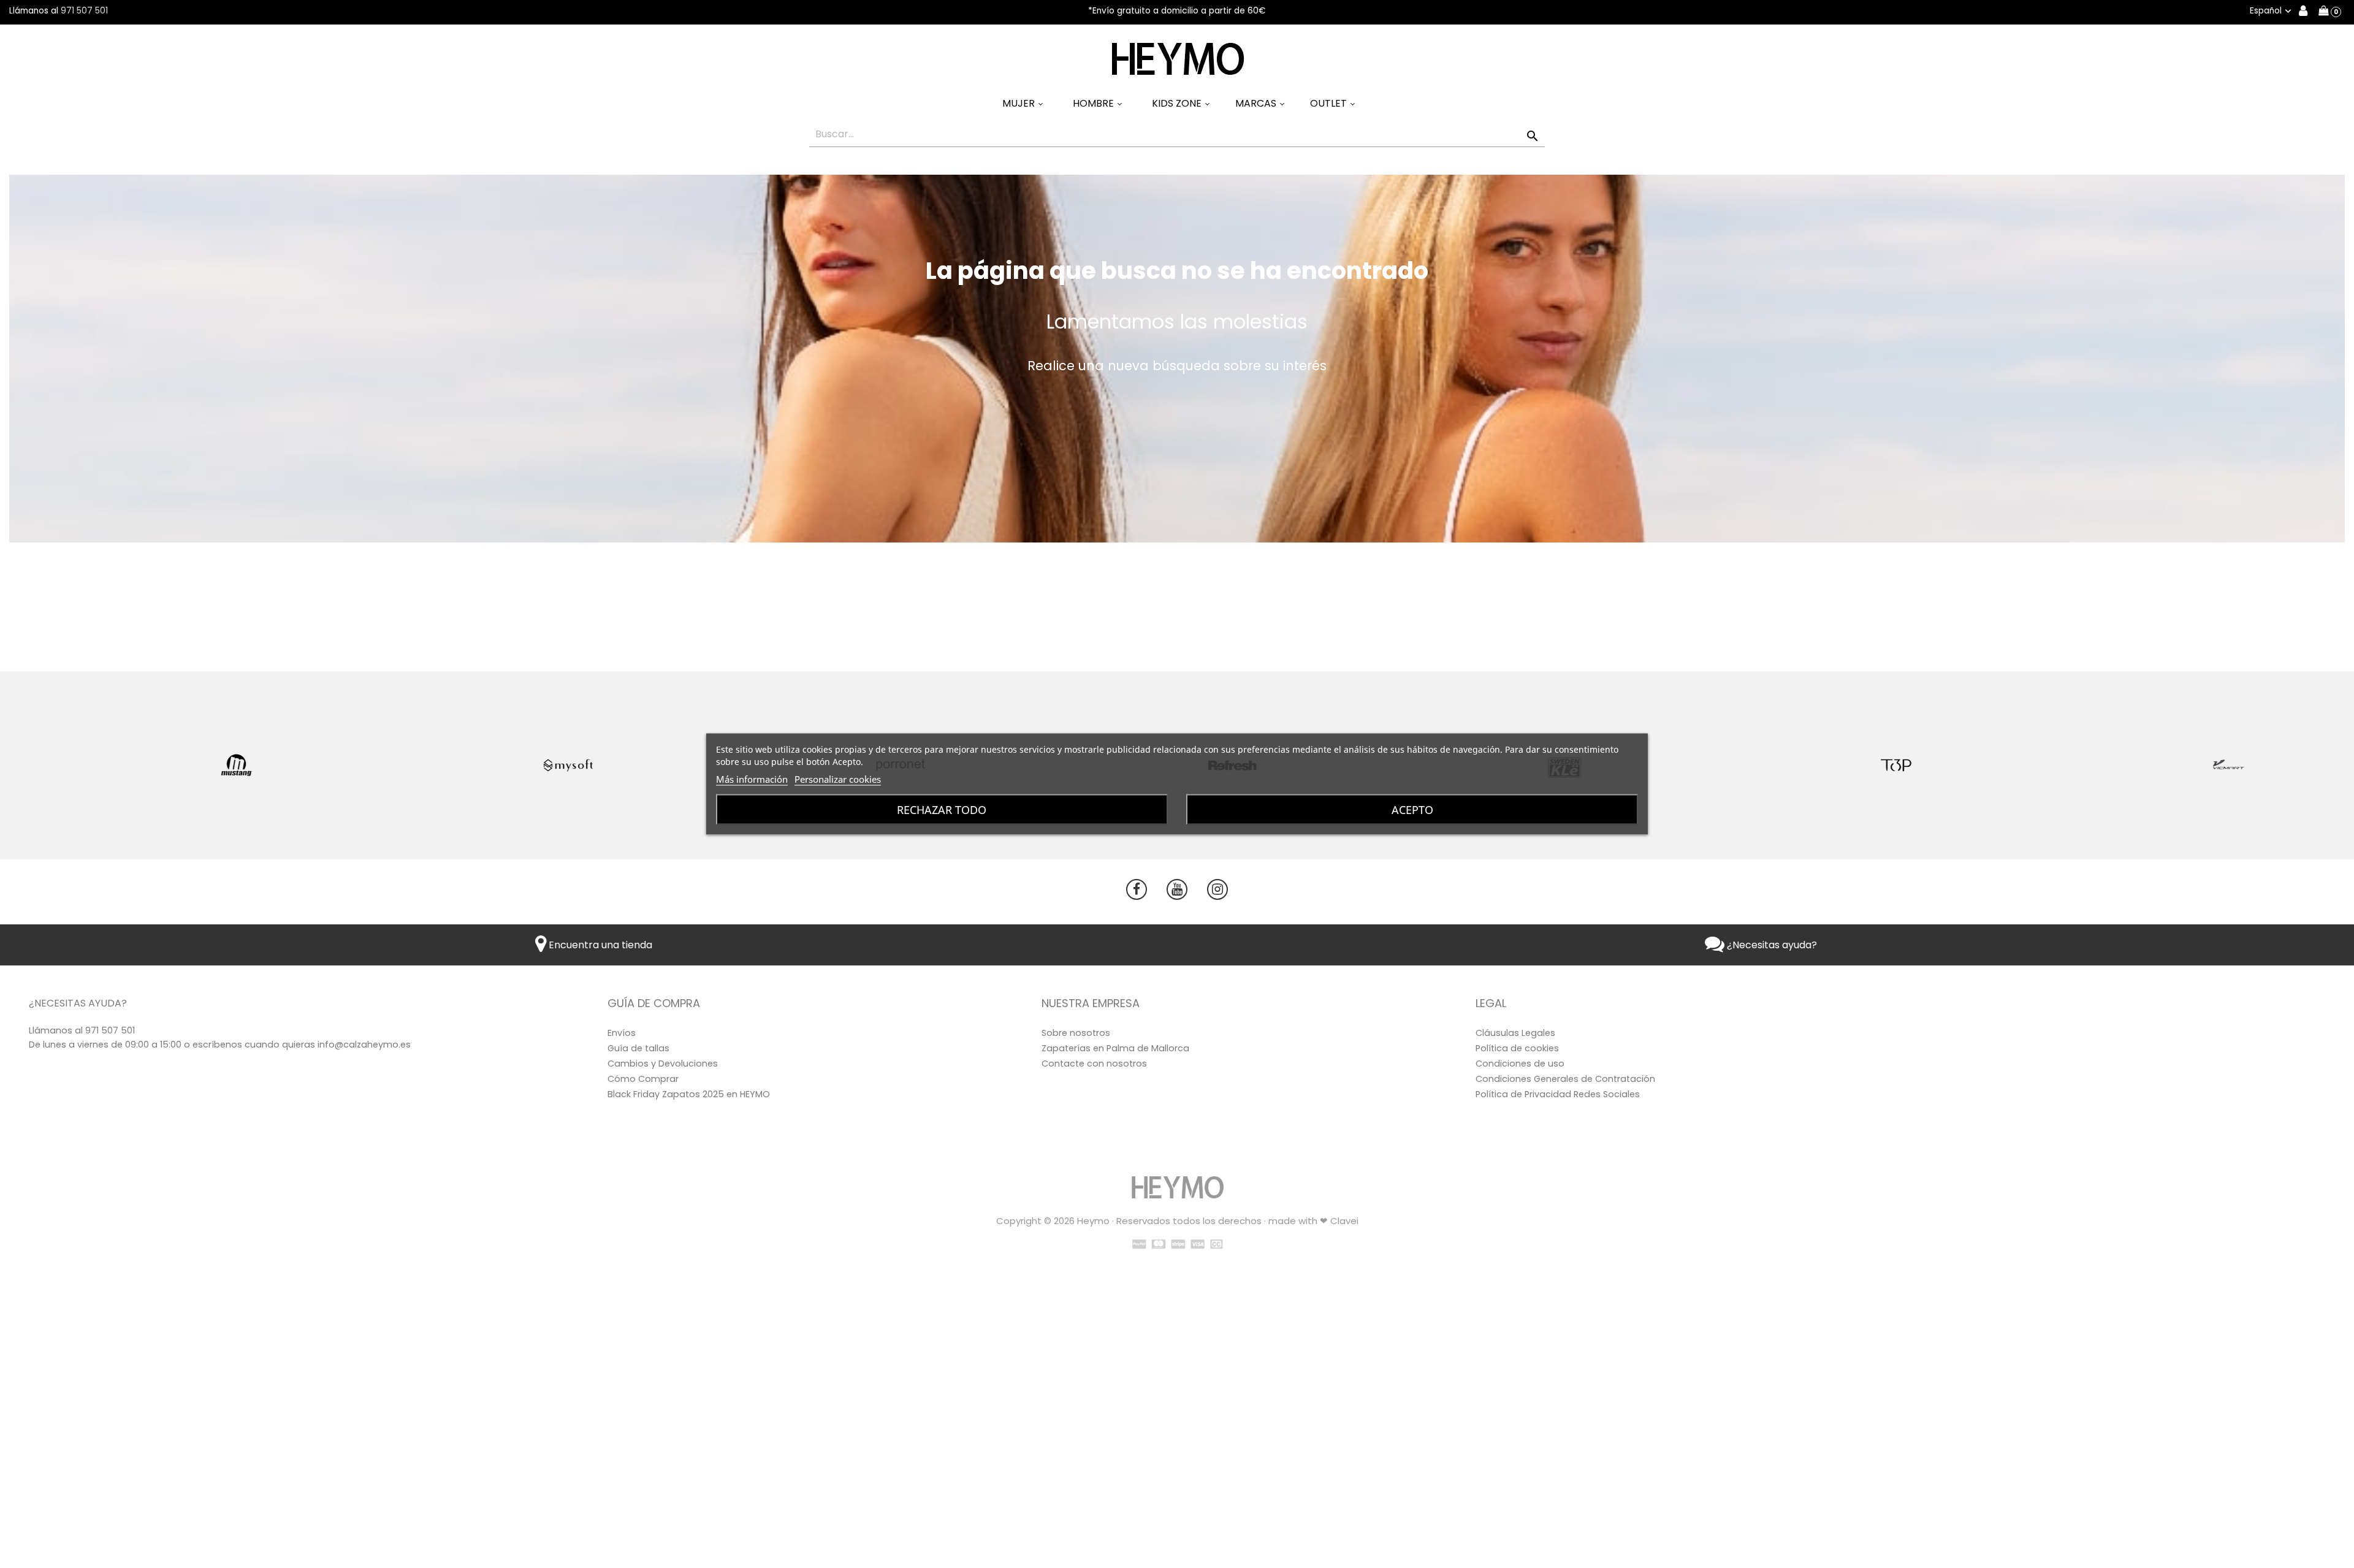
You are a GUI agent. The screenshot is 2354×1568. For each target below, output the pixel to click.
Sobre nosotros (1076, 1033)
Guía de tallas (638, 1048)
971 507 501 (84, 11)
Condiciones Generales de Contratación (1565, 1079)
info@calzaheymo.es (364, 1045)
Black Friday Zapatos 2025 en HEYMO (689, 1094)
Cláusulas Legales (1515, 1033)
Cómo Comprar (643, 1079)
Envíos (622, 1033)
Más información (752, 779)
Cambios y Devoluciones (663, 1064)
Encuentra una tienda (599, 945)
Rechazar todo (942, 810)
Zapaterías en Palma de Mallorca (1115, 1048)
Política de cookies (1517, 1048)
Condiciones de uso (1520, 1064)
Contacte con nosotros (1094, 1064)
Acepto (1412, 810)
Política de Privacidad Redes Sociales (1558, 1094)
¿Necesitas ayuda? (1771, 945)
